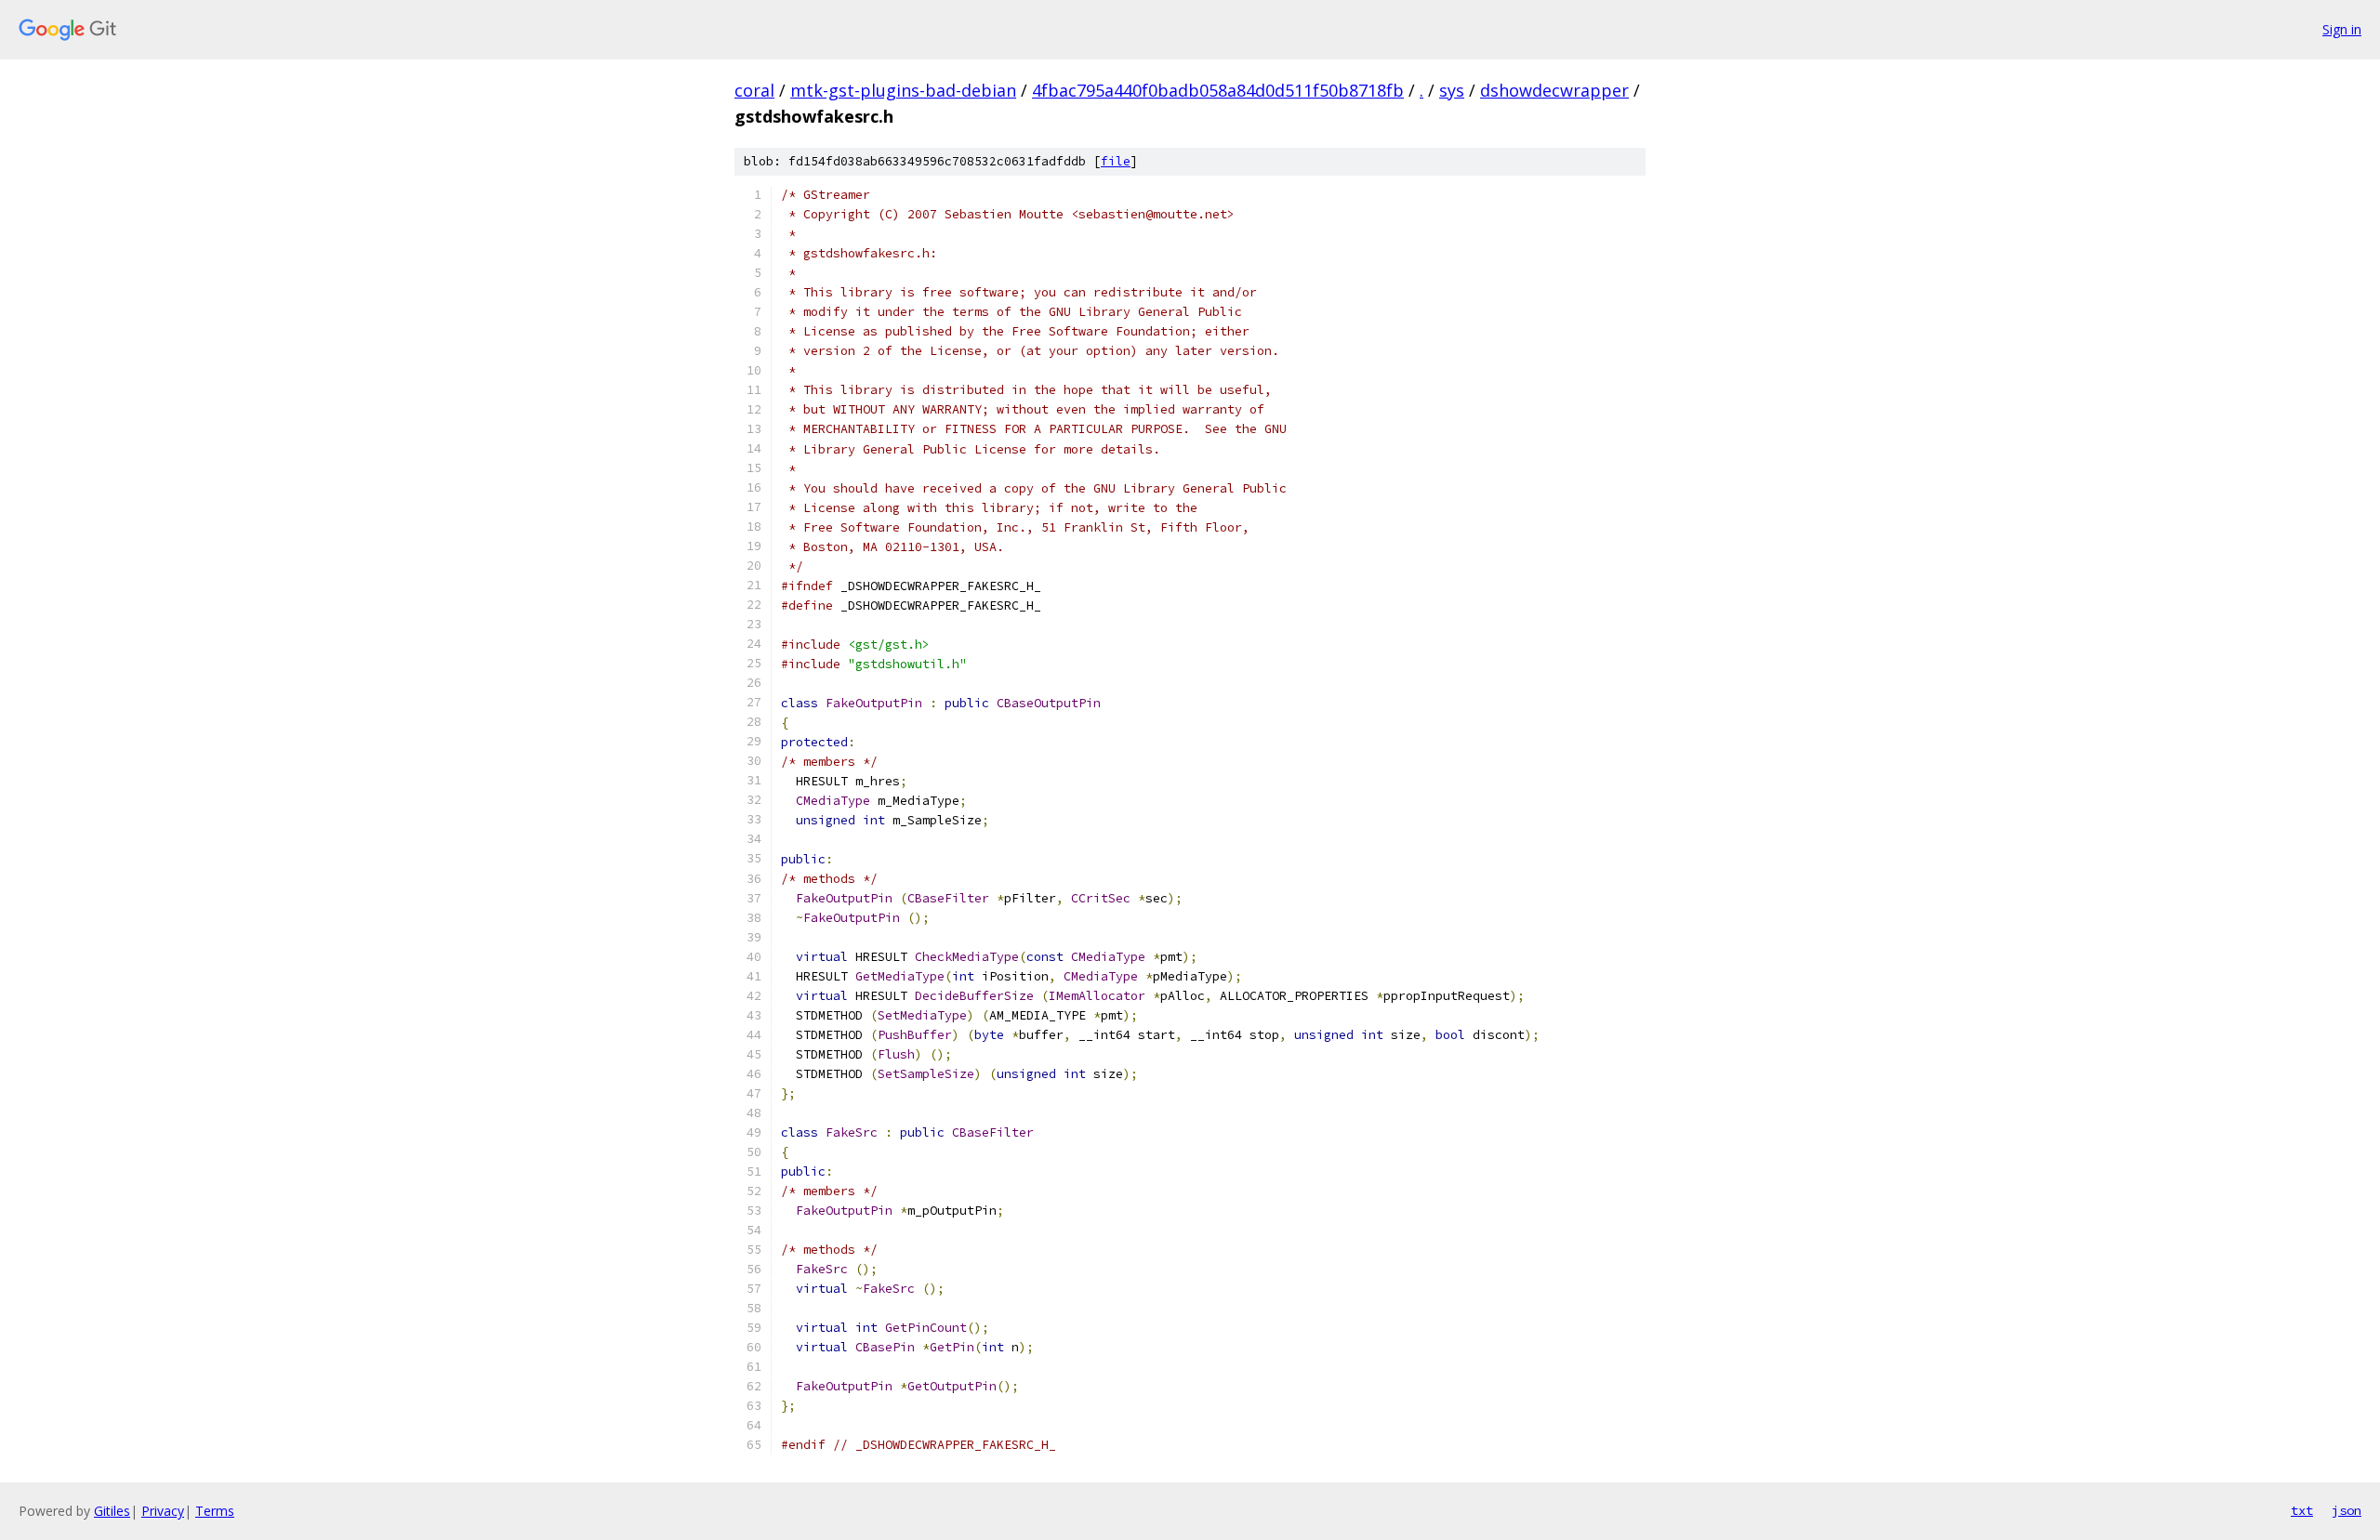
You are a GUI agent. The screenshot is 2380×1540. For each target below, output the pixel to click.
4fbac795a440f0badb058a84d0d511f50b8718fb (1218, 90)
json (2347, 1510)
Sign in (2342, 29)
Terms (215, 1511)
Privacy (163, 1511)
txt (2302, 1510)
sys (1452, 90)
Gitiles (112, 1511)
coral (754, 90)
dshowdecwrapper (1554, 90)
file (1116, 161)
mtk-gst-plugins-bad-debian (903, 90)
